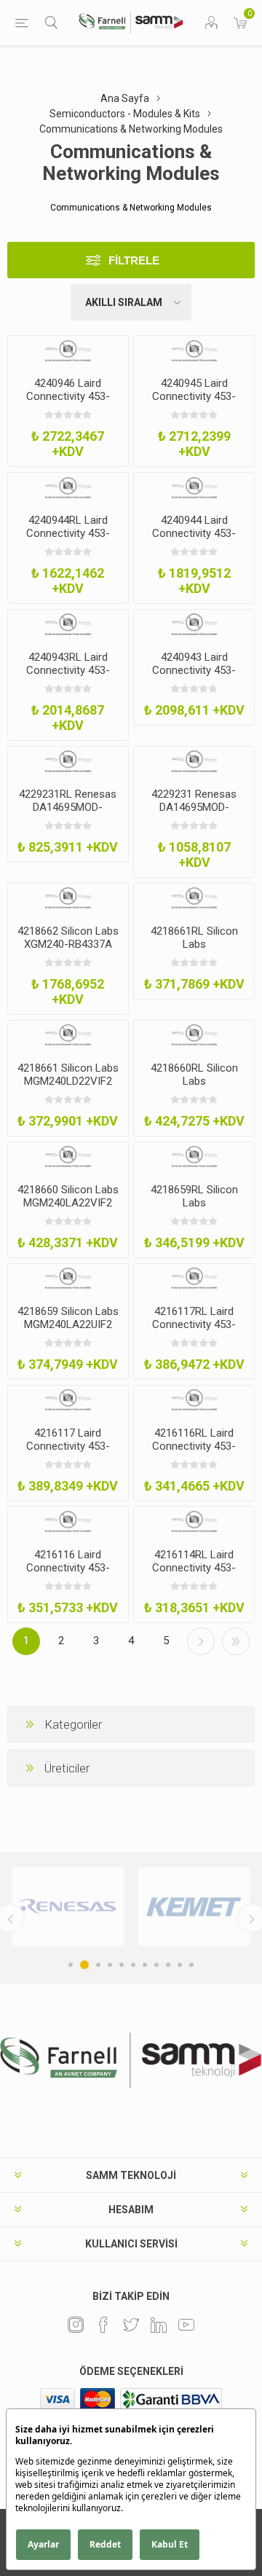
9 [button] (168, 1965)
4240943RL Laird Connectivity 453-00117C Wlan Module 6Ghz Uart (68, 677)
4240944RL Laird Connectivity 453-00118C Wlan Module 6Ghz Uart (68, 540)
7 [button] (145, 1965)
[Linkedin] (159, 2325)
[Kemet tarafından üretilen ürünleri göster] (194, 1907)
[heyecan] (131, 2325)
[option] (68, 1907)
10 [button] (180, 1965)
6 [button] (133, 1965)
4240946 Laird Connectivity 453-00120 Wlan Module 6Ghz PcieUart (68, 403)
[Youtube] (186, 2325)
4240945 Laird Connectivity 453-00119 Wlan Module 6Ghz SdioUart (194, 403)
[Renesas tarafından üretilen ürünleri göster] (68, 1907)
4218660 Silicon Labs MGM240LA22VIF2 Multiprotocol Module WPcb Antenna (68, 1209)
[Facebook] (103, 2325)
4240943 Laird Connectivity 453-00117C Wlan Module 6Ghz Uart (194, 677)
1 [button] (71, 1965)
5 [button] (122, 1965)
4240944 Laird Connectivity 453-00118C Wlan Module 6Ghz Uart (194, 540)
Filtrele (134, 260)
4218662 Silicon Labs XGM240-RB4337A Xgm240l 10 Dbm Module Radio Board (68, 951)
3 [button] (98, 1965)
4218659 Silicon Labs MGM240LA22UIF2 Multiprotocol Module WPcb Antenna (68, 1331)
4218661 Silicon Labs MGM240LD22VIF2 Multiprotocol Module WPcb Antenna (68, 1088)
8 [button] (156, 1965)
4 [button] (110, 1965)
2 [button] (84, 1965)
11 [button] (191, 1965)
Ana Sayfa (125, 98)
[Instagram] (76, 2325)
